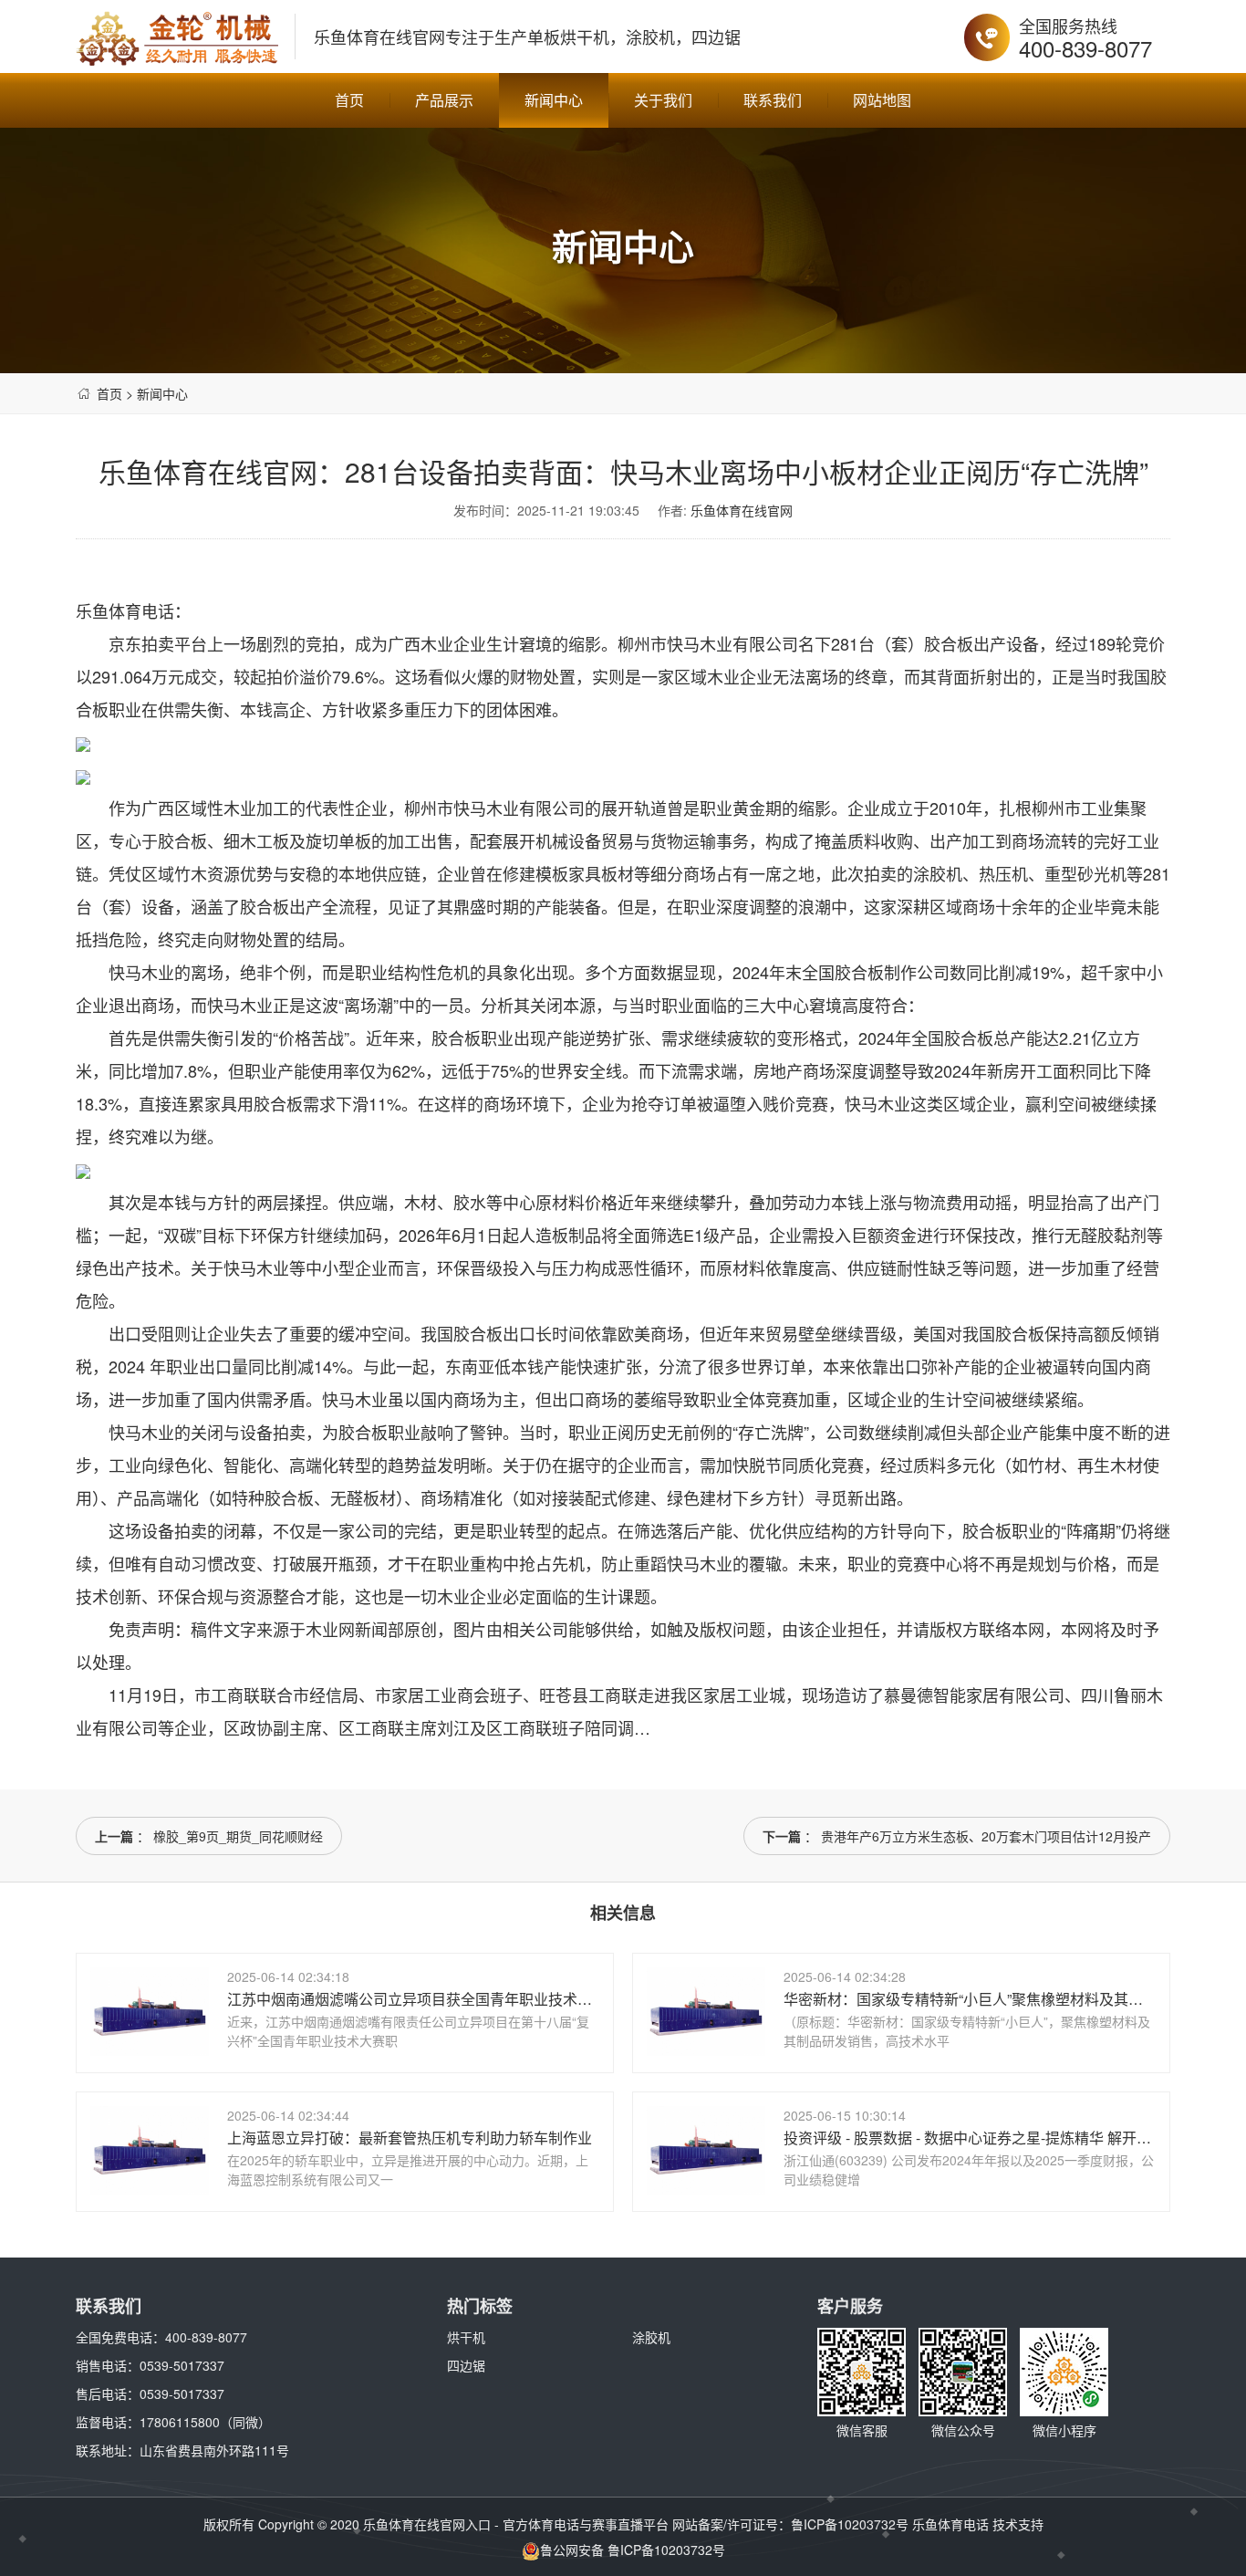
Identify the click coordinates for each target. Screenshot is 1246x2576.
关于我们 (663, 100)
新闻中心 (554, 100)
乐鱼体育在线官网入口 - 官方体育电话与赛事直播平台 (516, 2524)
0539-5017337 (182, 2365)
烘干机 (466, 2337)
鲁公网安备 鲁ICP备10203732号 (633, 2550)
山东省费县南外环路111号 (214, 2450)
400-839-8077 (1085, 48)
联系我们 (773, 100)
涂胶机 (651, 2337)
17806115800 (180, 2422)
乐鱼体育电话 (950, 2524)
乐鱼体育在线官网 (379, 37)
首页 (349, 100)
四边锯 (466, 2365)
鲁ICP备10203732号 (850, 2524)
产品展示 (444, 100)
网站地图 (882, 100)
